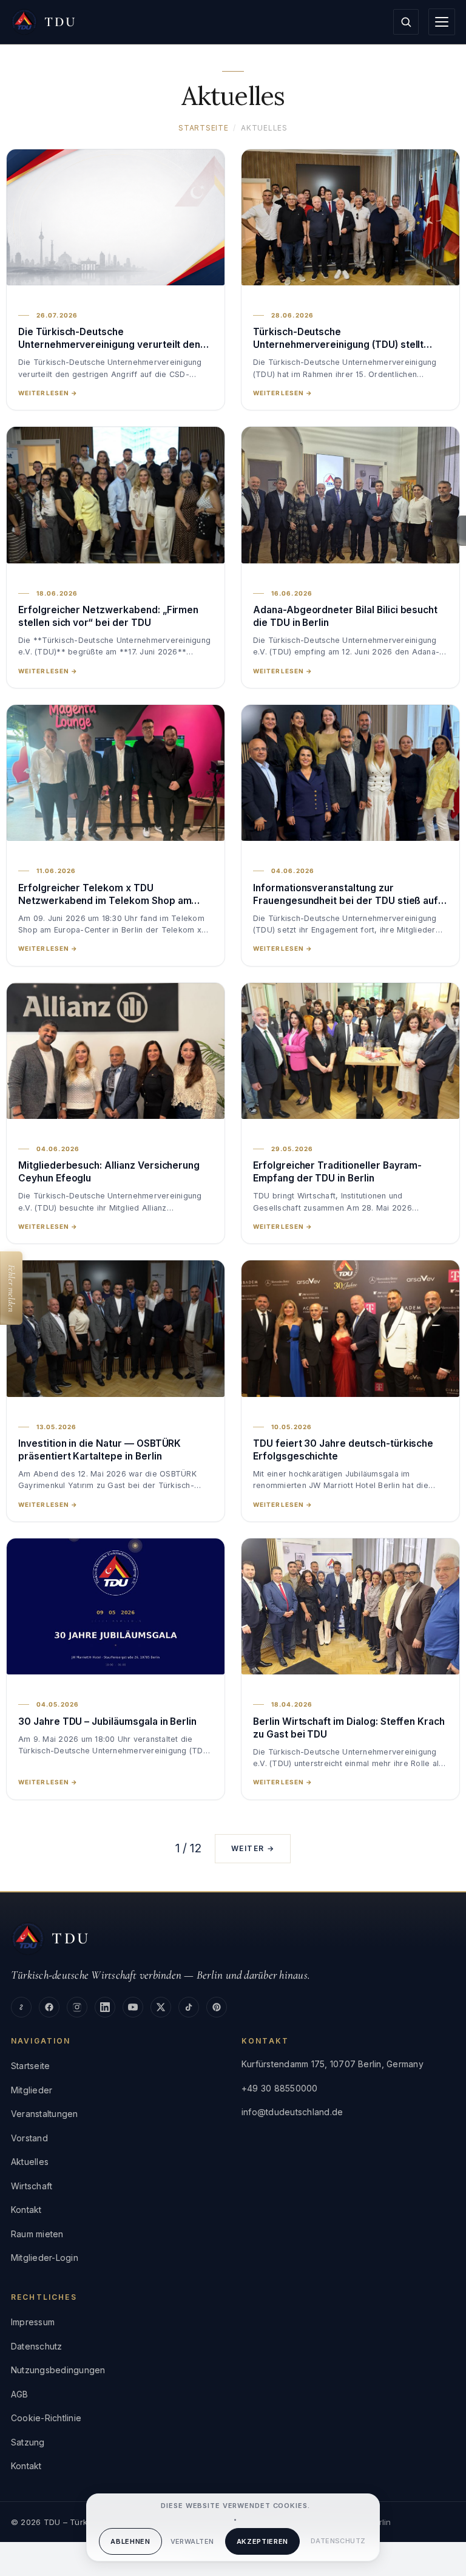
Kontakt (26, 2210)
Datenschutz (338, 2541)
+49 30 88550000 (280, 2088)
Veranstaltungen (45, 2114)
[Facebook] (49, 2007)
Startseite (203, 128)
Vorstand (29, 2138)
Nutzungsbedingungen (58, 2370)
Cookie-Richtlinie (46, 2418)
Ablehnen (130, 2541)
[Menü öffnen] (442, 22)
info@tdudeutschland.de (292, 2112)
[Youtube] (133, 2007)
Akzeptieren (262, 2541)
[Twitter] (161, 2007)
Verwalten (192, 2541)
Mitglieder (32, 2090)
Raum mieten (37, 2234)
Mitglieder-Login (45, 2258)
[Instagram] (77, 2007)
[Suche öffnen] (406, 22)
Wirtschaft (32, 2186)
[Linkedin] (105, 2007)
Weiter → (253, 1848)
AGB (20, 2394)
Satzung (28, 2442)
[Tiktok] (189, 2007)
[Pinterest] (217, 2007)
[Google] (21, 2007)
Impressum (33, 2322)
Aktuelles (30, 2162)
